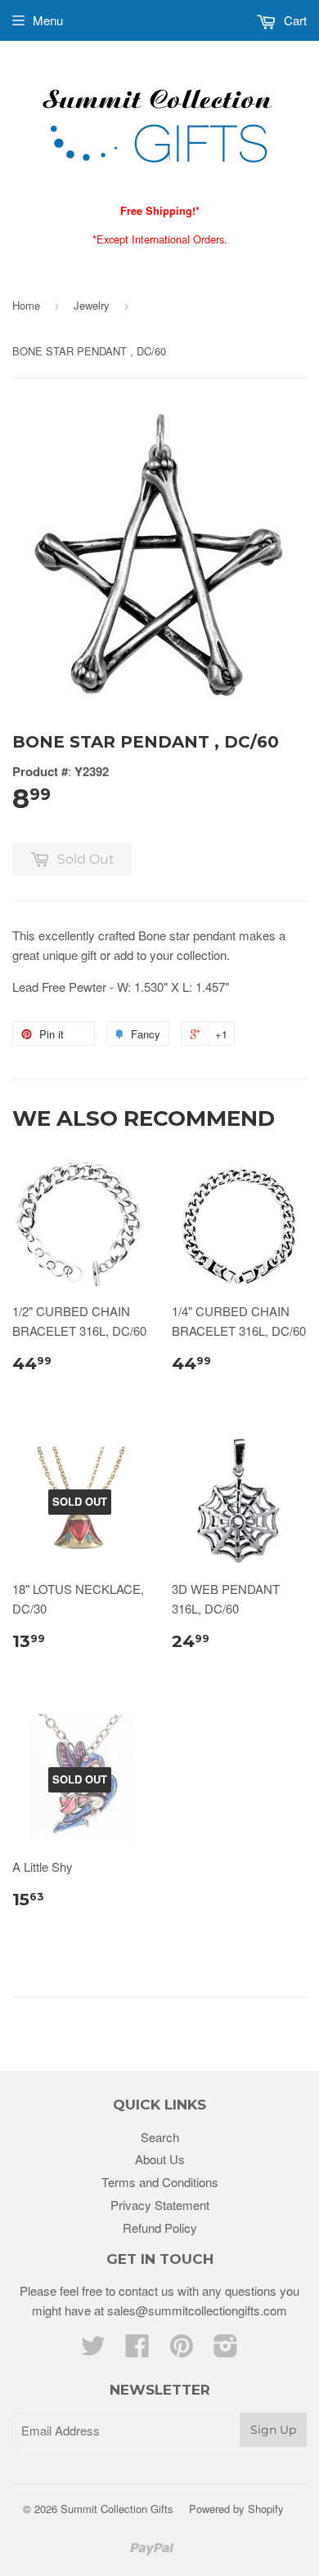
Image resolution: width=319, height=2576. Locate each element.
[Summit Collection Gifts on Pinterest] (182, 2350)
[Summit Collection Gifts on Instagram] (226, 2350)
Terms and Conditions (160, 2182)
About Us (160, 2159)
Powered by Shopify (236, 2509)
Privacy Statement (160, 2205)
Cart (294, 20)
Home (26, 305)
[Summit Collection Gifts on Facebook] (137, 2350)
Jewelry (92, 305)
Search (160, 2137)
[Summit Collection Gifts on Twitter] (93, 2350)
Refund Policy (160, 2228)
